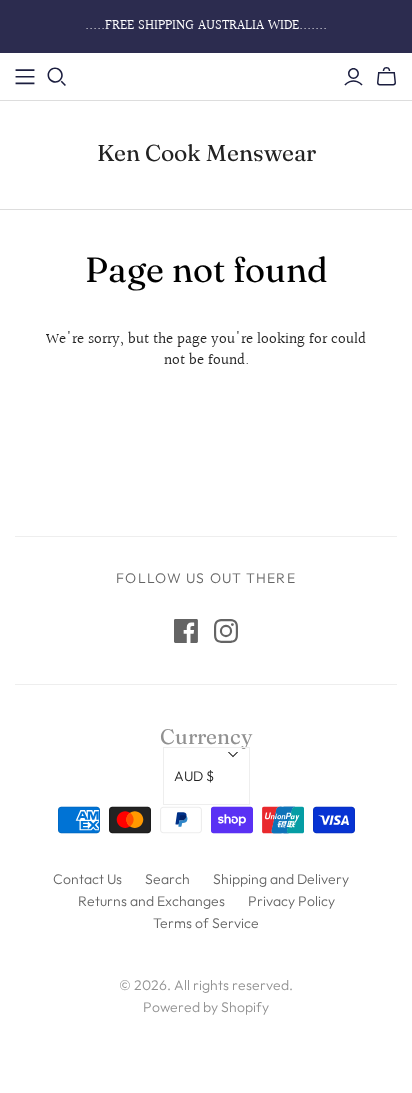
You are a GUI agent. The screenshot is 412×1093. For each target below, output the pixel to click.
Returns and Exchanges (151, 901)
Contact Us (87, 879)
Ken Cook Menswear (206, 153)
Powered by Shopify (206, 1007)
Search (167, 879)
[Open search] (57, 77)
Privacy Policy (291, 901)
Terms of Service (206, 923)
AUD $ (194, 776)
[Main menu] (25, 77)
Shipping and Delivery (281, 879)
